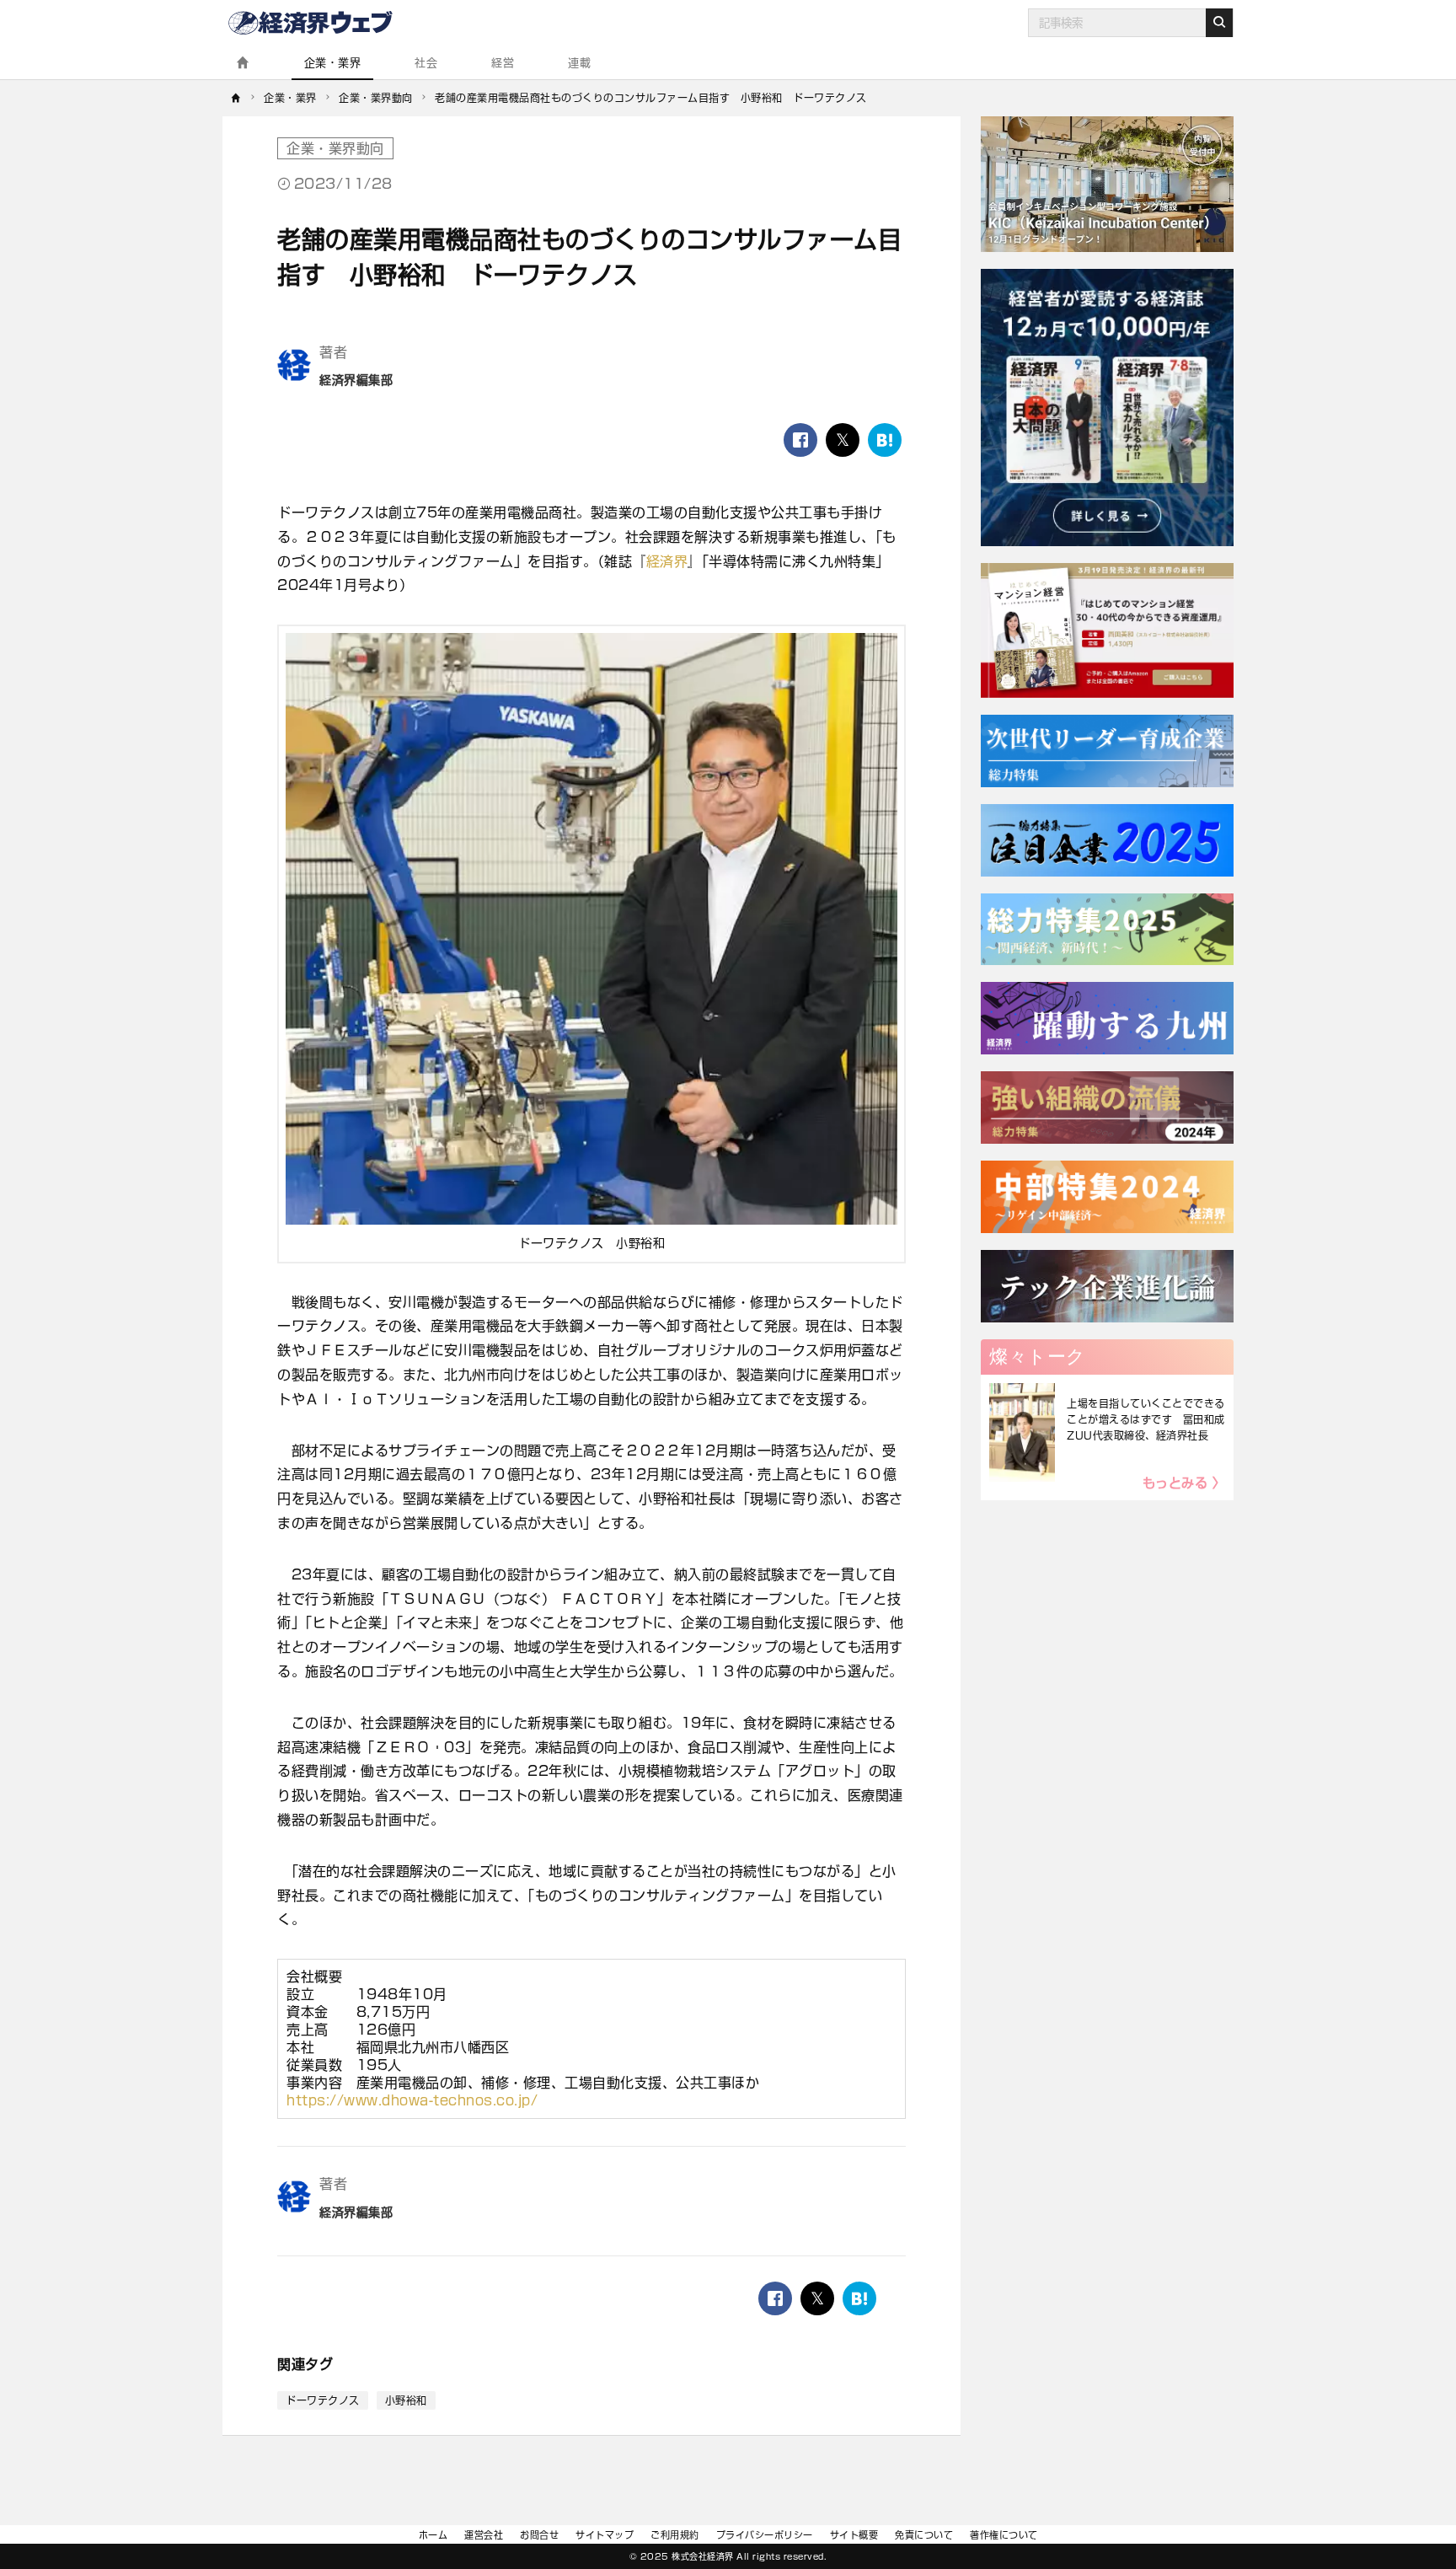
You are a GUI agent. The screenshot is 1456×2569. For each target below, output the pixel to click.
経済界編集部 (356, 380)
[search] (1219, 23)
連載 (579, 63)
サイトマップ (605, 2535)
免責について (924, 2535)
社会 (426, 63)
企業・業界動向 (335, 148)
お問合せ (539, 2535)
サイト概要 (854, 2535)
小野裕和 (406, 2400)
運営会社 (484, 2535)
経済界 (667, 561)
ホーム (434, 2535)
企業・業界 (333, 63)
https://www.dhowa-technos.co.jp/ (412, 2100)
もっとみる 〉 (1184, 1483)
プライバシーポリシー (765, 2535)
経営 (503, 63)
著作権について (1004, 2535)
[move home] (236, 98)
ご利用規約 (675, 2535)
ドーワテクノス (323, 2400)
